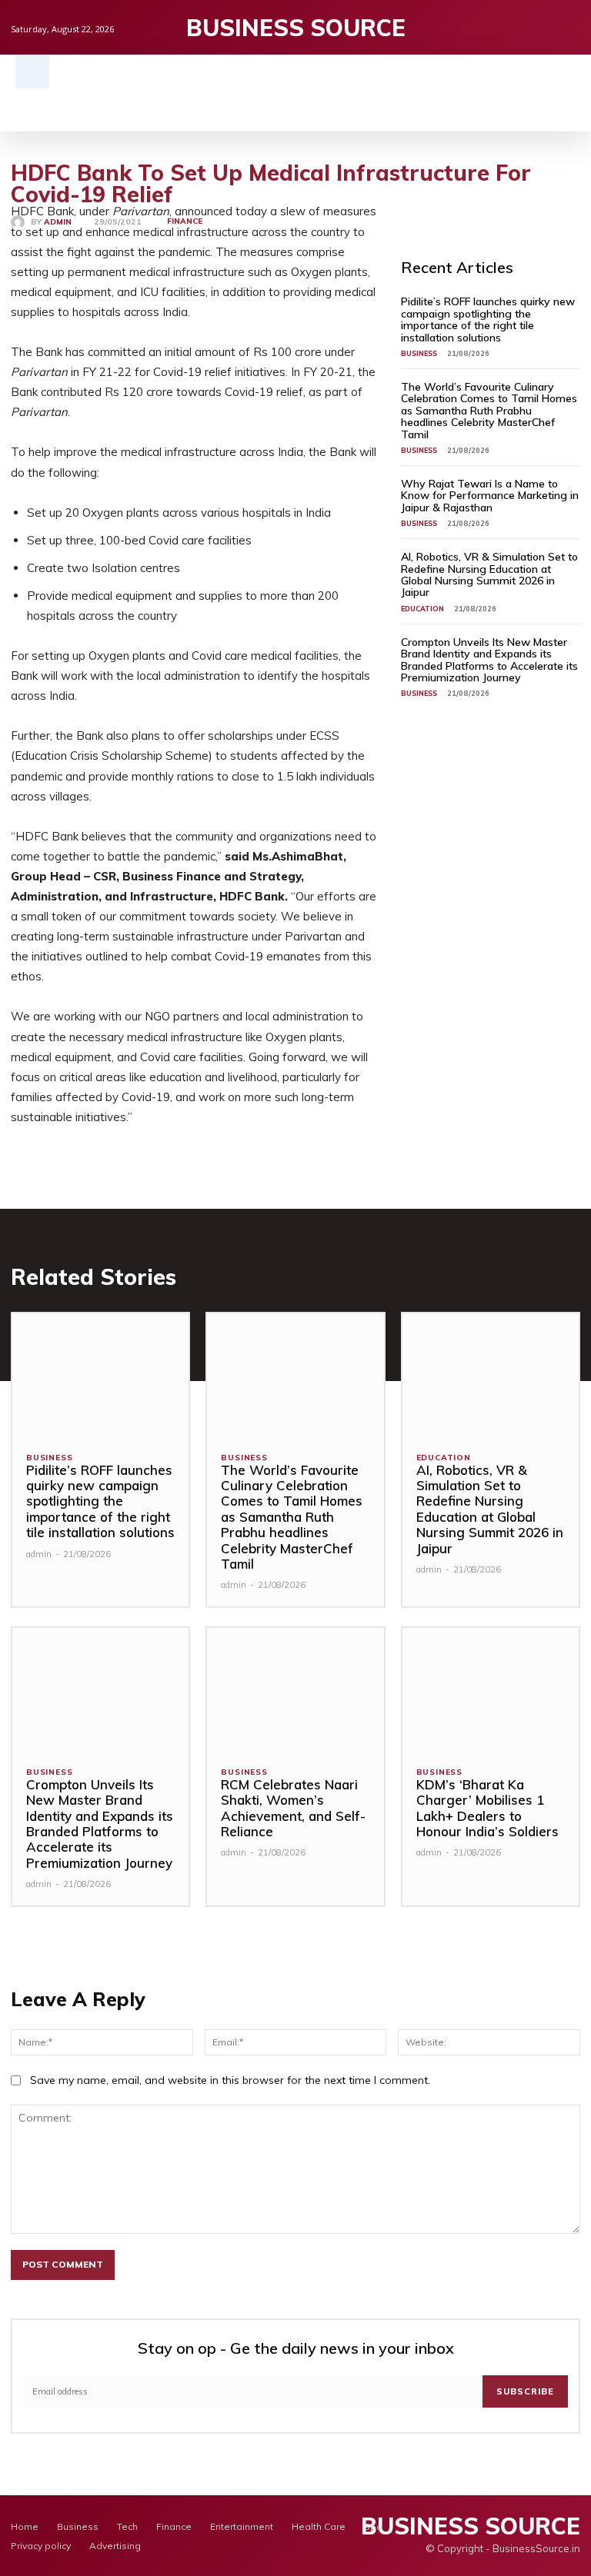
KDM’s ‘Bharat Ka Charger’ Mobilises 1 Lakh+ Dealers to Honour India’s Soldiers (487, 1808)
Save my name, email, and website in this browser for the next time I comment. (230, 2080)
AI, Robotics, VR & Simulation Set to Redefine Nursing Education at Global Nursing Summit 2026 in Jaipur (489, 574)
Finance (185, 221)
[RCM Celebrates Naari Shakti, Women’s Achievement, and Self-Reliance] (295, 1690)
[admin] (21, 222)
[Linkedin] (572, 27)
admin (58, 222)
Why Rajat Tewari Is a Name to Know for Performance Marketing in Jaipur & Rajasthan (490, 496)
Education (422, 609)
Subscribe (525, 2391)
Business (419, 353)
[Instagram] (548, 27)
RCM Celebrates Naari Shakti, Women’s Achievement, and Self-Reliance (293, 1808)
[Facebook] (524, 27)
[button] (32, 72)
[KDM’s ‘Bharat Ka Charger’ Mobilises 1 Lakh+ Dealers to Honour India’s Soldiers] (491, 1690)
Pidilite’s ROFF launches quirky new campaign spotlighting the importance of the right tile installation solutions (488, 319)
